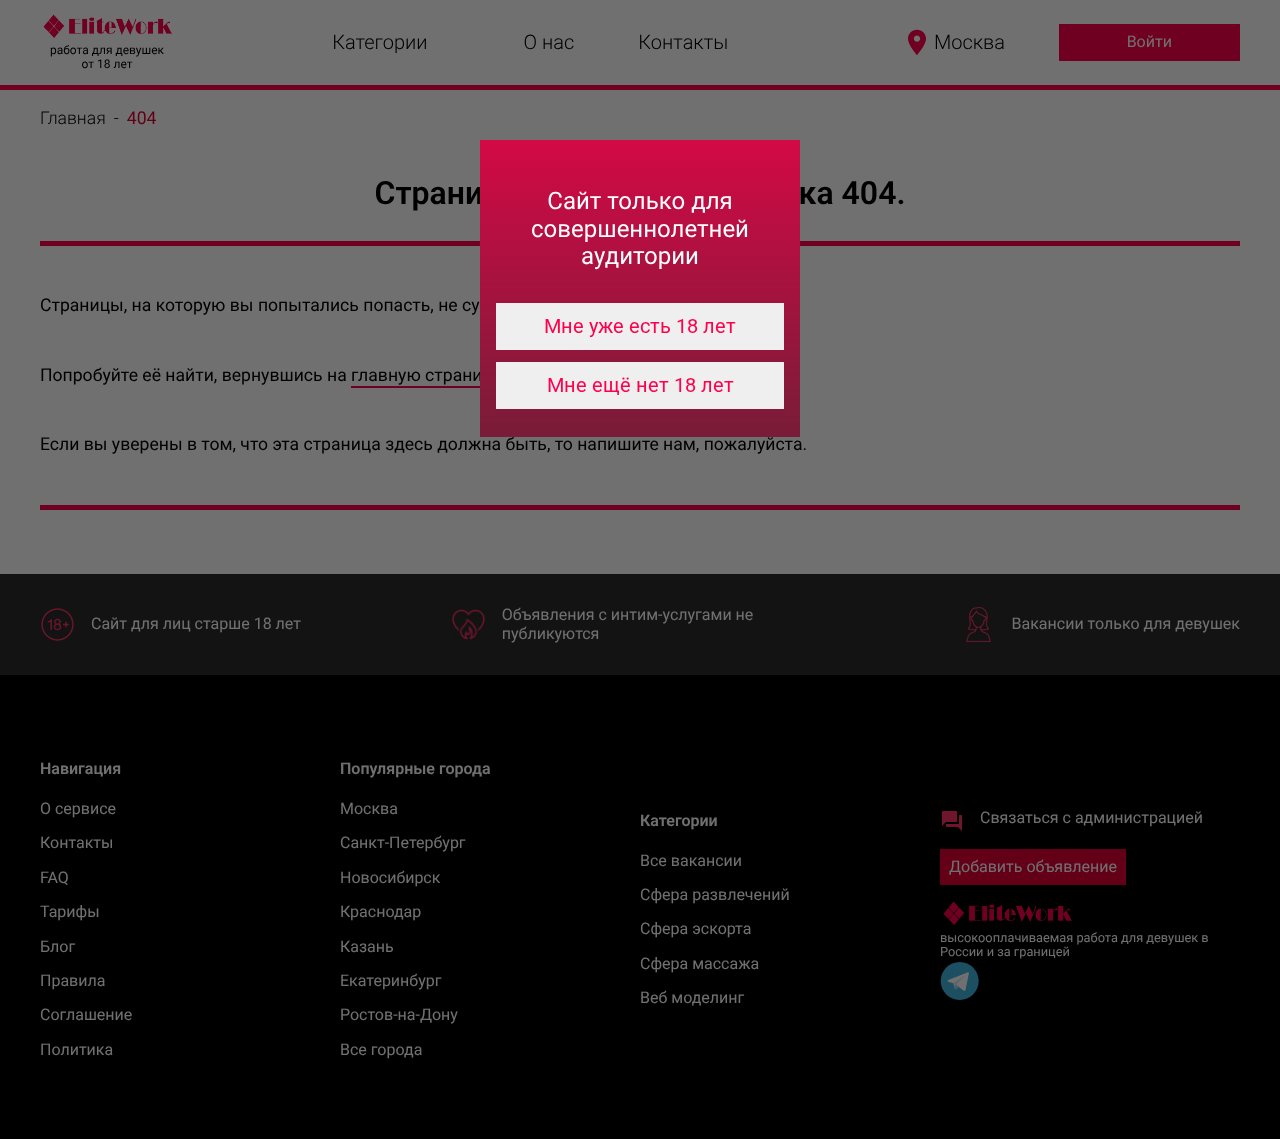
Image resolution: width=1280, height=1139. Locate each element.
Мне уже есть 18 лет (640, 326)
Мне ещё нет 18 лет (640, 385)
